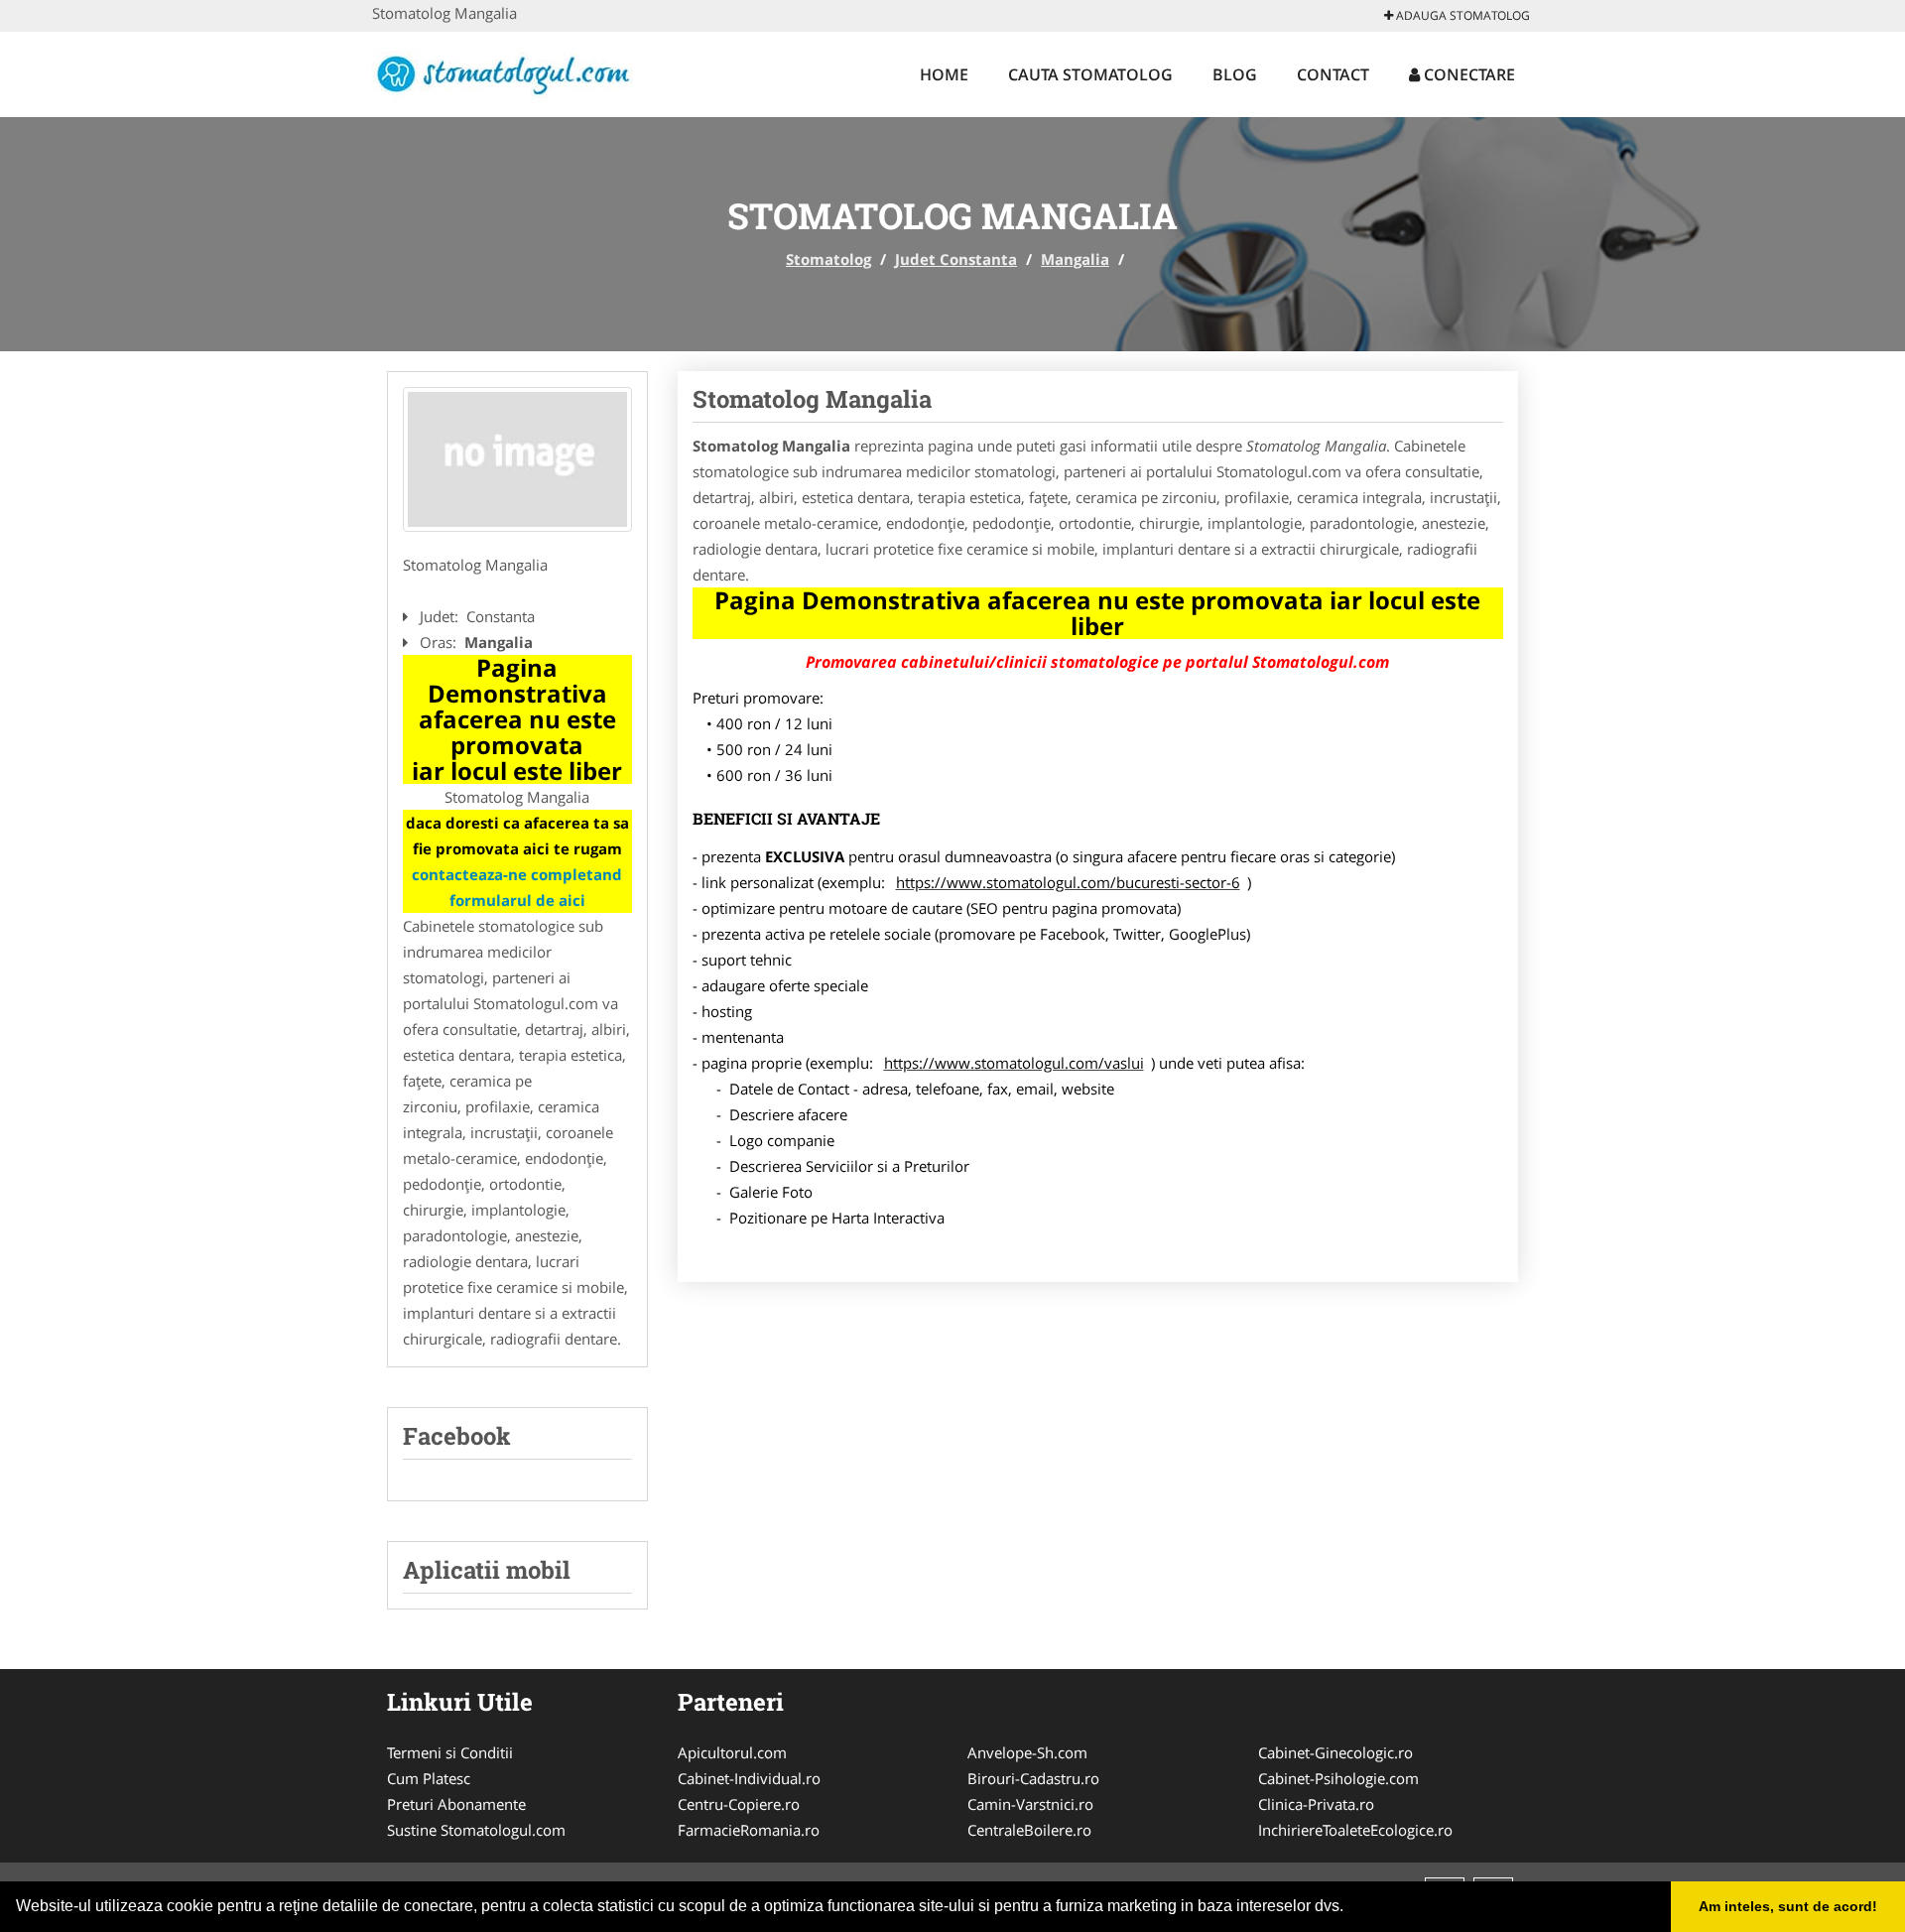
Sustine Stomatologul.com (476, 1830)
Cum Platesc (429, 1778)
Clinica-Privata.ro (1316, 1804)
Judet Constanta (956, 259)
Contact (1333, 74)
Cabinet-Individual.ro (749, 1778)
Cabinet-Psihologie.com (1338, 1778)
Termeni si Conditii (450, 1752)
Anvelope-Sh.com (1027, 1752)
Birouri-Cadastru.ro (1033, 1778)
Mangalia (1075, 259)
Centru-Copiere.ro (739, 1804)
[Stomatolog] (503, 71)
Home (944, 74)
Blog (1235, 74)
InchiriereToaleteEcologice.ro (1355, 1830)
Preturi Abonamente (456, 1804)
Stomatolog (828, 259)
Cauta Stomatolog (1090, 74)
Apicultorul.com (732, 1752)
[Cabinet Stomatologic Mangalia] (517, 459)
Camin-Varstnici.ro (1030, 1804)
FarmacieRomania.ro (749, 1830)
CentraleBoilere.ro (1029, 1830)
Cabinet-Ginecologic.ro (1335, 1752)
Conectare (1467, 74)
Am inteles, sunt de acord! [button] (1788, 1906)
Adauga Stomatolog (1461, 15)
